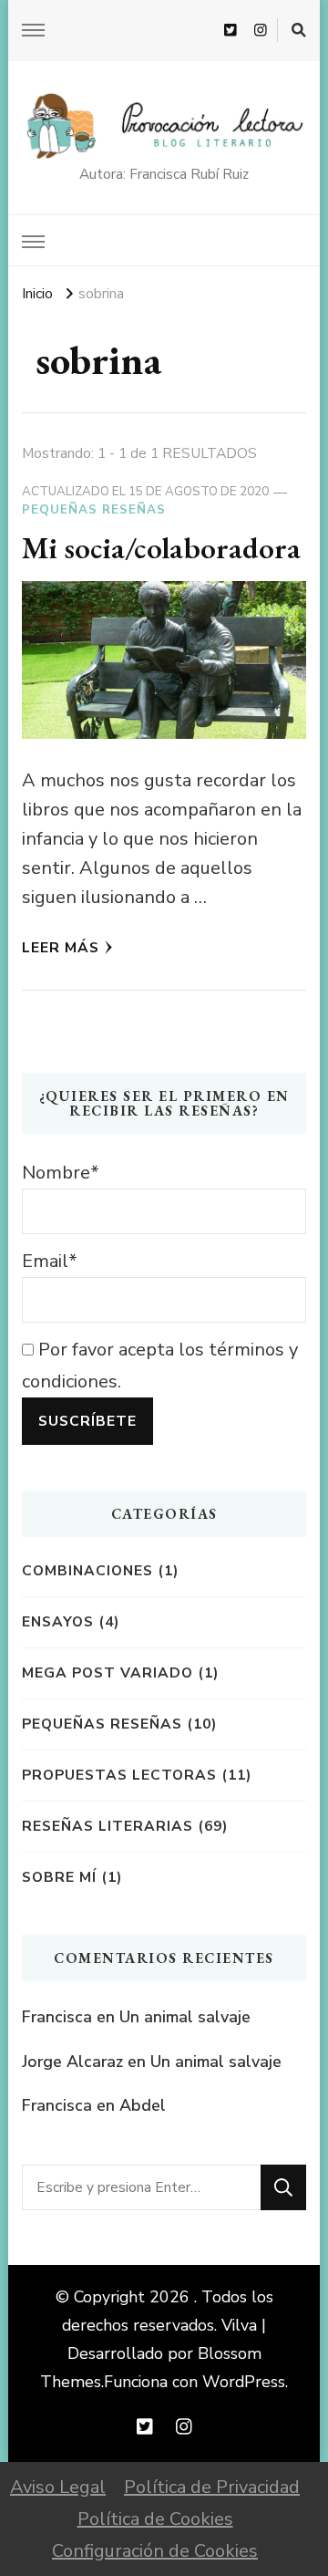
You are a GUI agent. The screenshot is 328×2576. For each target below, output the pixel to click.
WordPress (244, 2382)
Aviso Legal (58, 2487)
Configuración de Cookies (155, 2551)
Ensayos (58, 1621)
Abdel (143, 2105)
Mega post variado (108, 1672)
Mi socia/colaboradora (161, 547)
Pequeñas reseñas (94, 510)
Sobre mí (59, 1877)
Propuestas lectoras (119, 1775)
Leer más (61, 947)
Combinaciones (87, 1570)
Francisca (57, 2017)
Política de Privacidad (212, 2487)
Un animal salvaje (185, 2017)
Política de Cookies (155, 2519)
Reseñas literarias (108, 1826)
